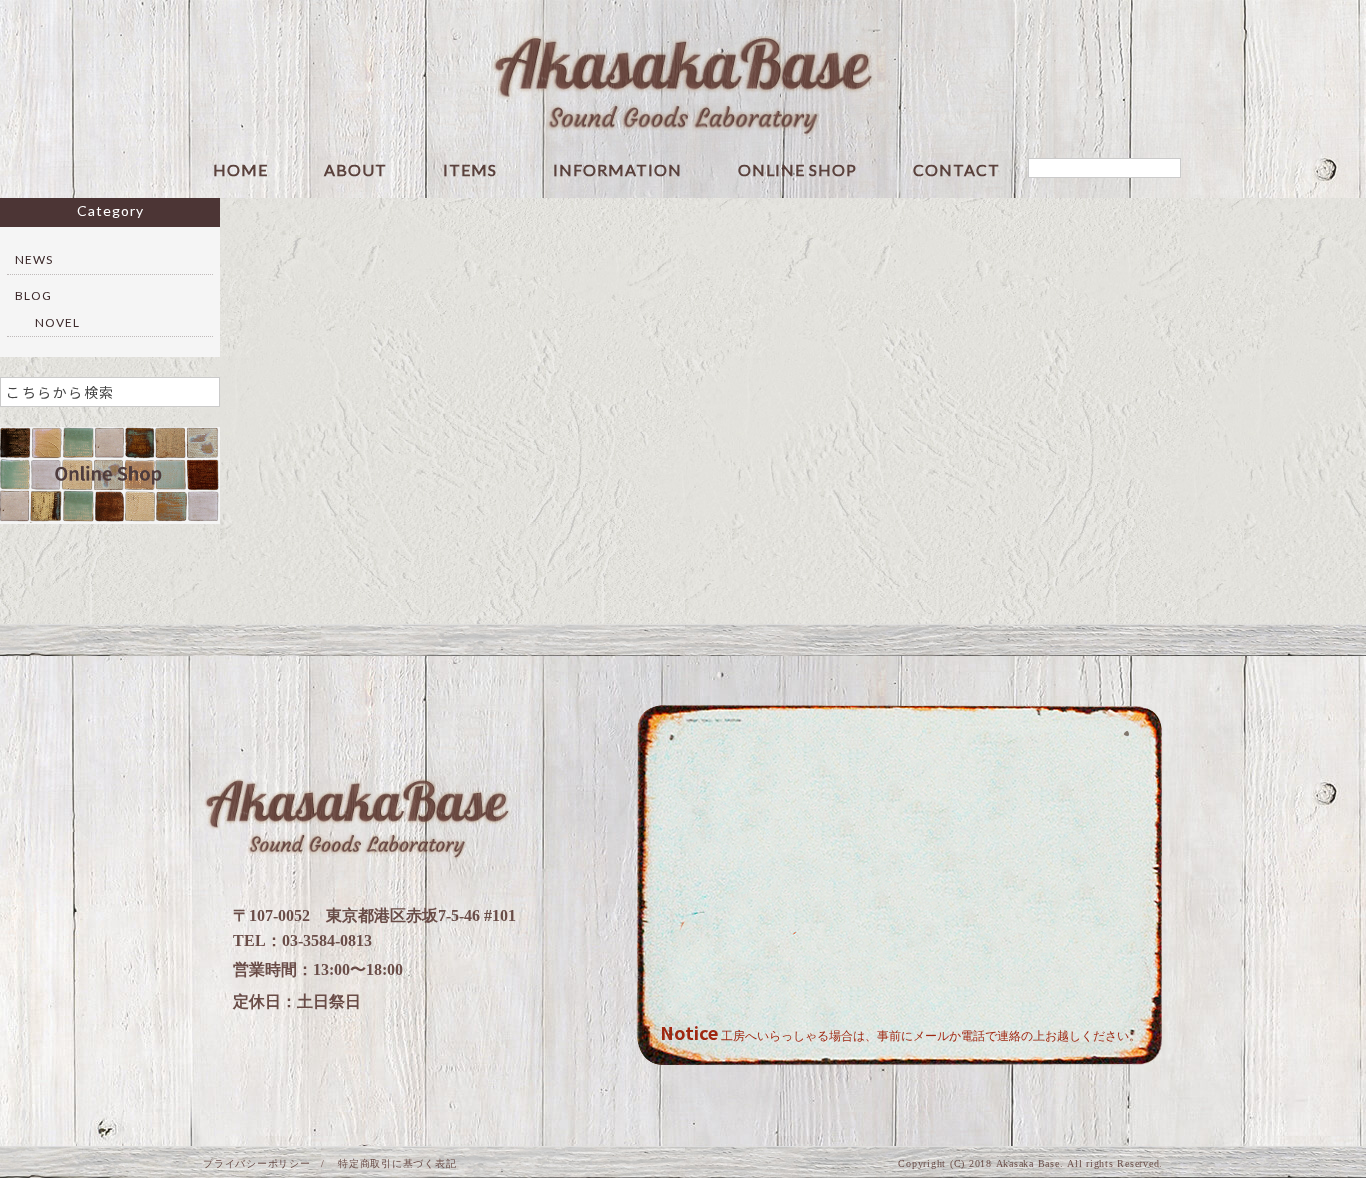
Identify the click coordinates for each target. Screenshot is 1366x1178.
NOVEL (57, 322)
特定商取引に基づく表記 (397, 1163)
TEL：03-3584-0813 (302, 940)
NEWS (34, 259)
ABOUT (355, 170)
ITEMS (470, 170)
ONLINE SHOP (797, 170)
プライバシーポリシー (257, 1163)
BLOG (33, 295)
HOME (240, 170)
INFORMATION (617, 170)
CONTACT (956, 170)
